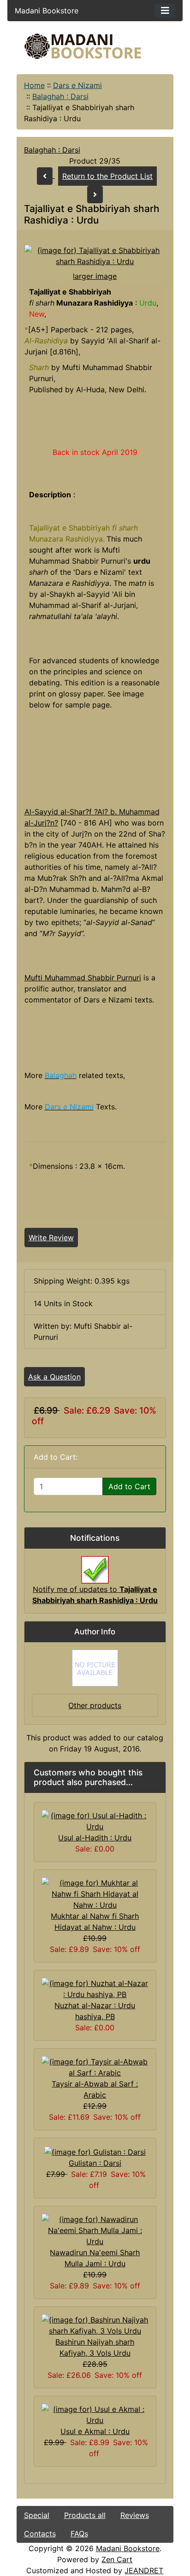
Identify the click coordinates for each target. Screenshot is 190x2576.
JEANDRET (144, 2570)
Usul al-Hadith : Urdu (95, 1838)
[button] (107, 2538)
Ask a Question (54, 1377)
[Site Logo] (95, 46)
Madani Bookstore (128, 2548)
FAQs (79, 2534)
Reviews (135, 2515)
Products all (85, 2515)
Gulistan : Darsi (95, 2163)
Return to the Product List (107, 176)
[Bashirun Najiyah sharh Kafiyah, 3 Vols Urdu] (95, 2324)
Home (34, 85)
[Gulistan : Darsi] (95, 2151)
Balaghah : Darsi (60, 96)
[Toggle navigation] (165, 11)
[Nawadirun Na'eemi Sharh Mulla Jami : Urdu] (95, 2229)
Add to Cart (129, 1486)
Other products (95, 1705)
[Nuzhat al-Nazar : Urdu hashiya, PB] (95, 1988)
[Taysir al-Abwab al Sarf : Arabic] (95, 2067)
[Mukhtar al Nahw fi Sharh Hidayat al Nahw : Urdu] (95, 1893)
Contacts (40, 2534)
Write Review (51, 1238)
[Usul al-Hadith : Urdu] (95, 1821)
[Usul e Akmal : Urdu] (95, 2414)
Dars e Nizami (77, 85)
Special (37, 2515)
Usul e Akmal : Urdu (95, 2431)
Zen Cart (117, 2559)
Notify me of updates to (95, 1595)
